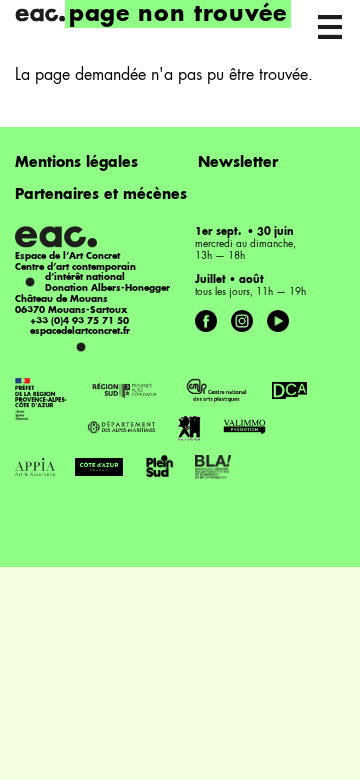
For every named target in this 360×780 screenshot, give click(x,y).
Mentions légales (76, 163)
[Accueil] (40, 15)
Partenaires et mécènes (101, 195)
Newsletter (238, 163)
